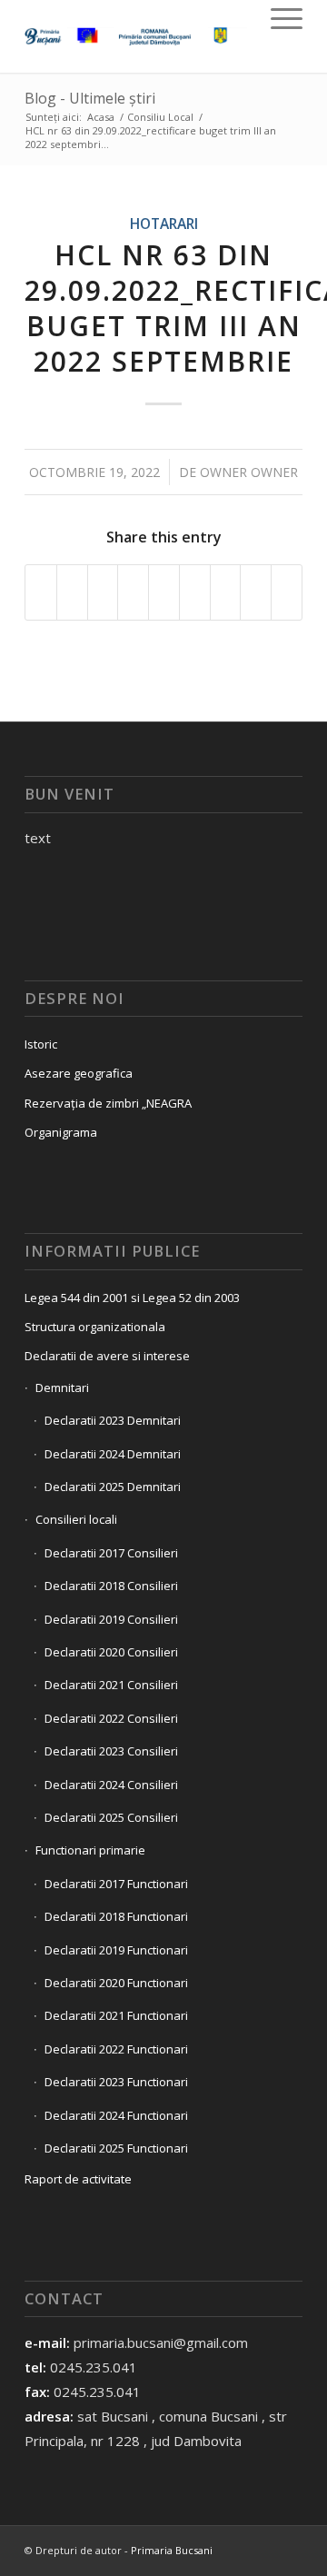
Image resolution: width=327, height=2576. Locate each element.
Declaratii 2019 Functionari (116, 1950)
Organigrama (61, 1132)
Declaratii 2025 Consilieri (111, 1817)
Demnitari (62, 1387)
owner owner (249, 472)
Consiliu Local (160, 117)
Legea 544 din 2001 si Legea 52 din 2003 (132, 1298)
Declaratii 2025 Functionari (116, 2148)
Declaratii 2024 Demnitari (113, 1454)
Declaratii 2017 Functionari (116, 1884)
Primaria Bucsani (172, 2550)
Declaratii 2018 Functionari (116, 1916)
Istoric (41, 1044)
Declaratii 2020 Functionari (116, 1983)
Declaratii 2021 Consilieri (111, 1685)
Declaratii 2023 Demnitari (113, 1420)
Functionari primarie (90, 1850)
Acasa (101, 117)
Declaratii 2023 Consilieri (111, 1751)
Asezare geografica (79, 1073)
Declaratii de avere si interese (107, 1356)
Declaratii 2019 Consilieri (111, 1619)
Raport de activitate (78, 2179)
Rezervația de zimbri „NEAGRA (108, 1103)
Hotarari (164, 224)
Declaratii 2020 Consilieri (111, 1652)
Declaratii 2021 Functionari (116, 2015)
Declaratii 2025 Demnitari (113, 1487)
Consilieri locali (76, 1519)
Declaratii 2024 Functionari (116, 2115)
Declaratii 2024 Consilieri (111, 1785)
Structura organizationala (95, 1327)
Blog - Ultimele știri (90, 98)
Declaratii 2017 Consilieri (111, 1553)
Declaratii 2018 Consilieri (111, 1586)
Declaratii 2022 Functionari (116, 2049)
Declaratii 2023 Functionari (116, 2082)
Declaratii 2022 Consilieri (111, 1718)
